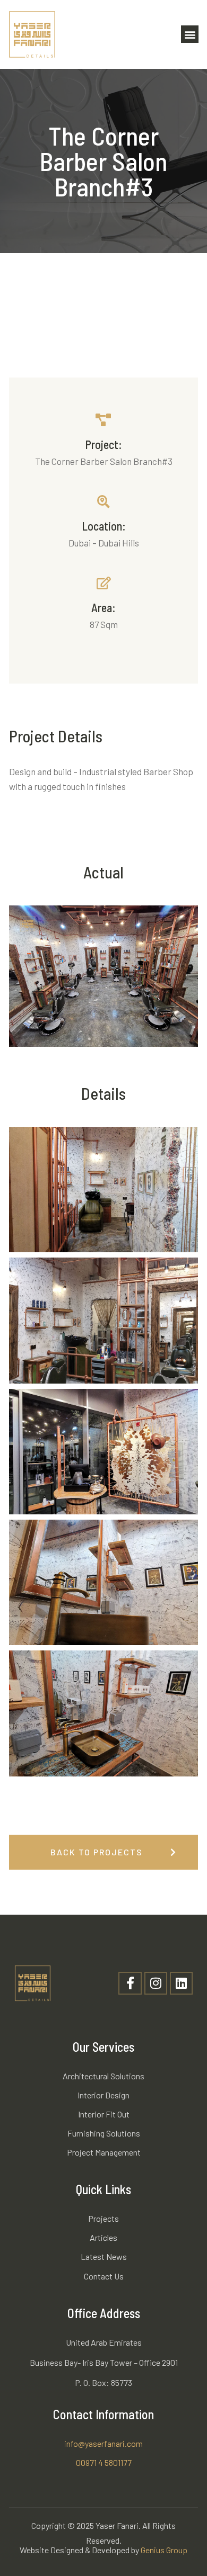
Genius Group (164, 2550)
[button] (190, 34)
